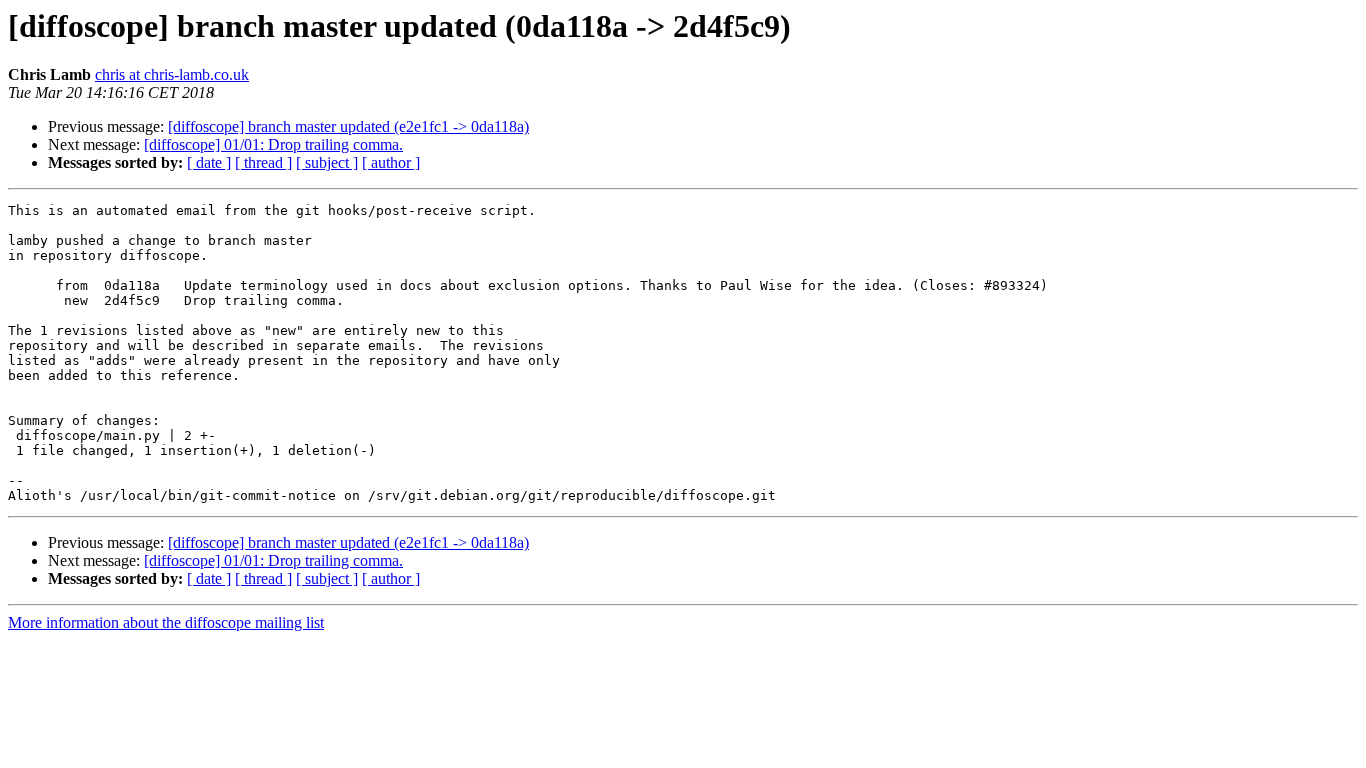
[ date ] (209, 162)
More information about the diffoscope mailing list (166, 622)
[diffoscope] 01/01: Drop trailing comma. (273, 144)
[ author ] (391, 162)
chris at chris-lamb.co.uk (172, 74)
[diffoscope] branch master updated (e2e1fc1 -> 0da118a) (348, 126)
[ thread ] (263, 162)
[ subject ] (327, 162)
